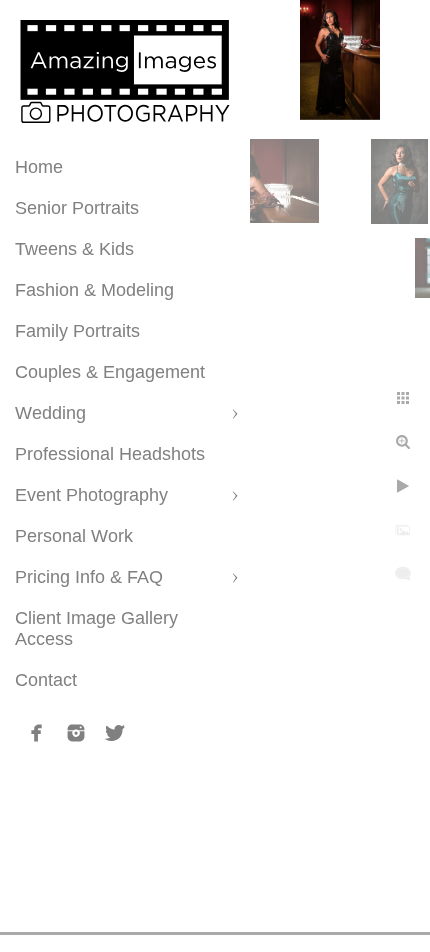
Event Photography (91, 495)
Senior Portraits (77, 208)
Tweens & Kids (74, 249)
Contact (46, 680)
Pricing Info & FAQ (89, 577)
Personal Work (74, 536)
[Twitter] (115, 733)
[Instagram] (76, 733)
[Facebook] (37, 733)
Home (39, 167)
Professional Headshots (110, 454)
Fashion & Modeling (94, 290)
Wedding (50, 413)
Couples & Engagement (110, 372)
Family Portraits (77, 331)
